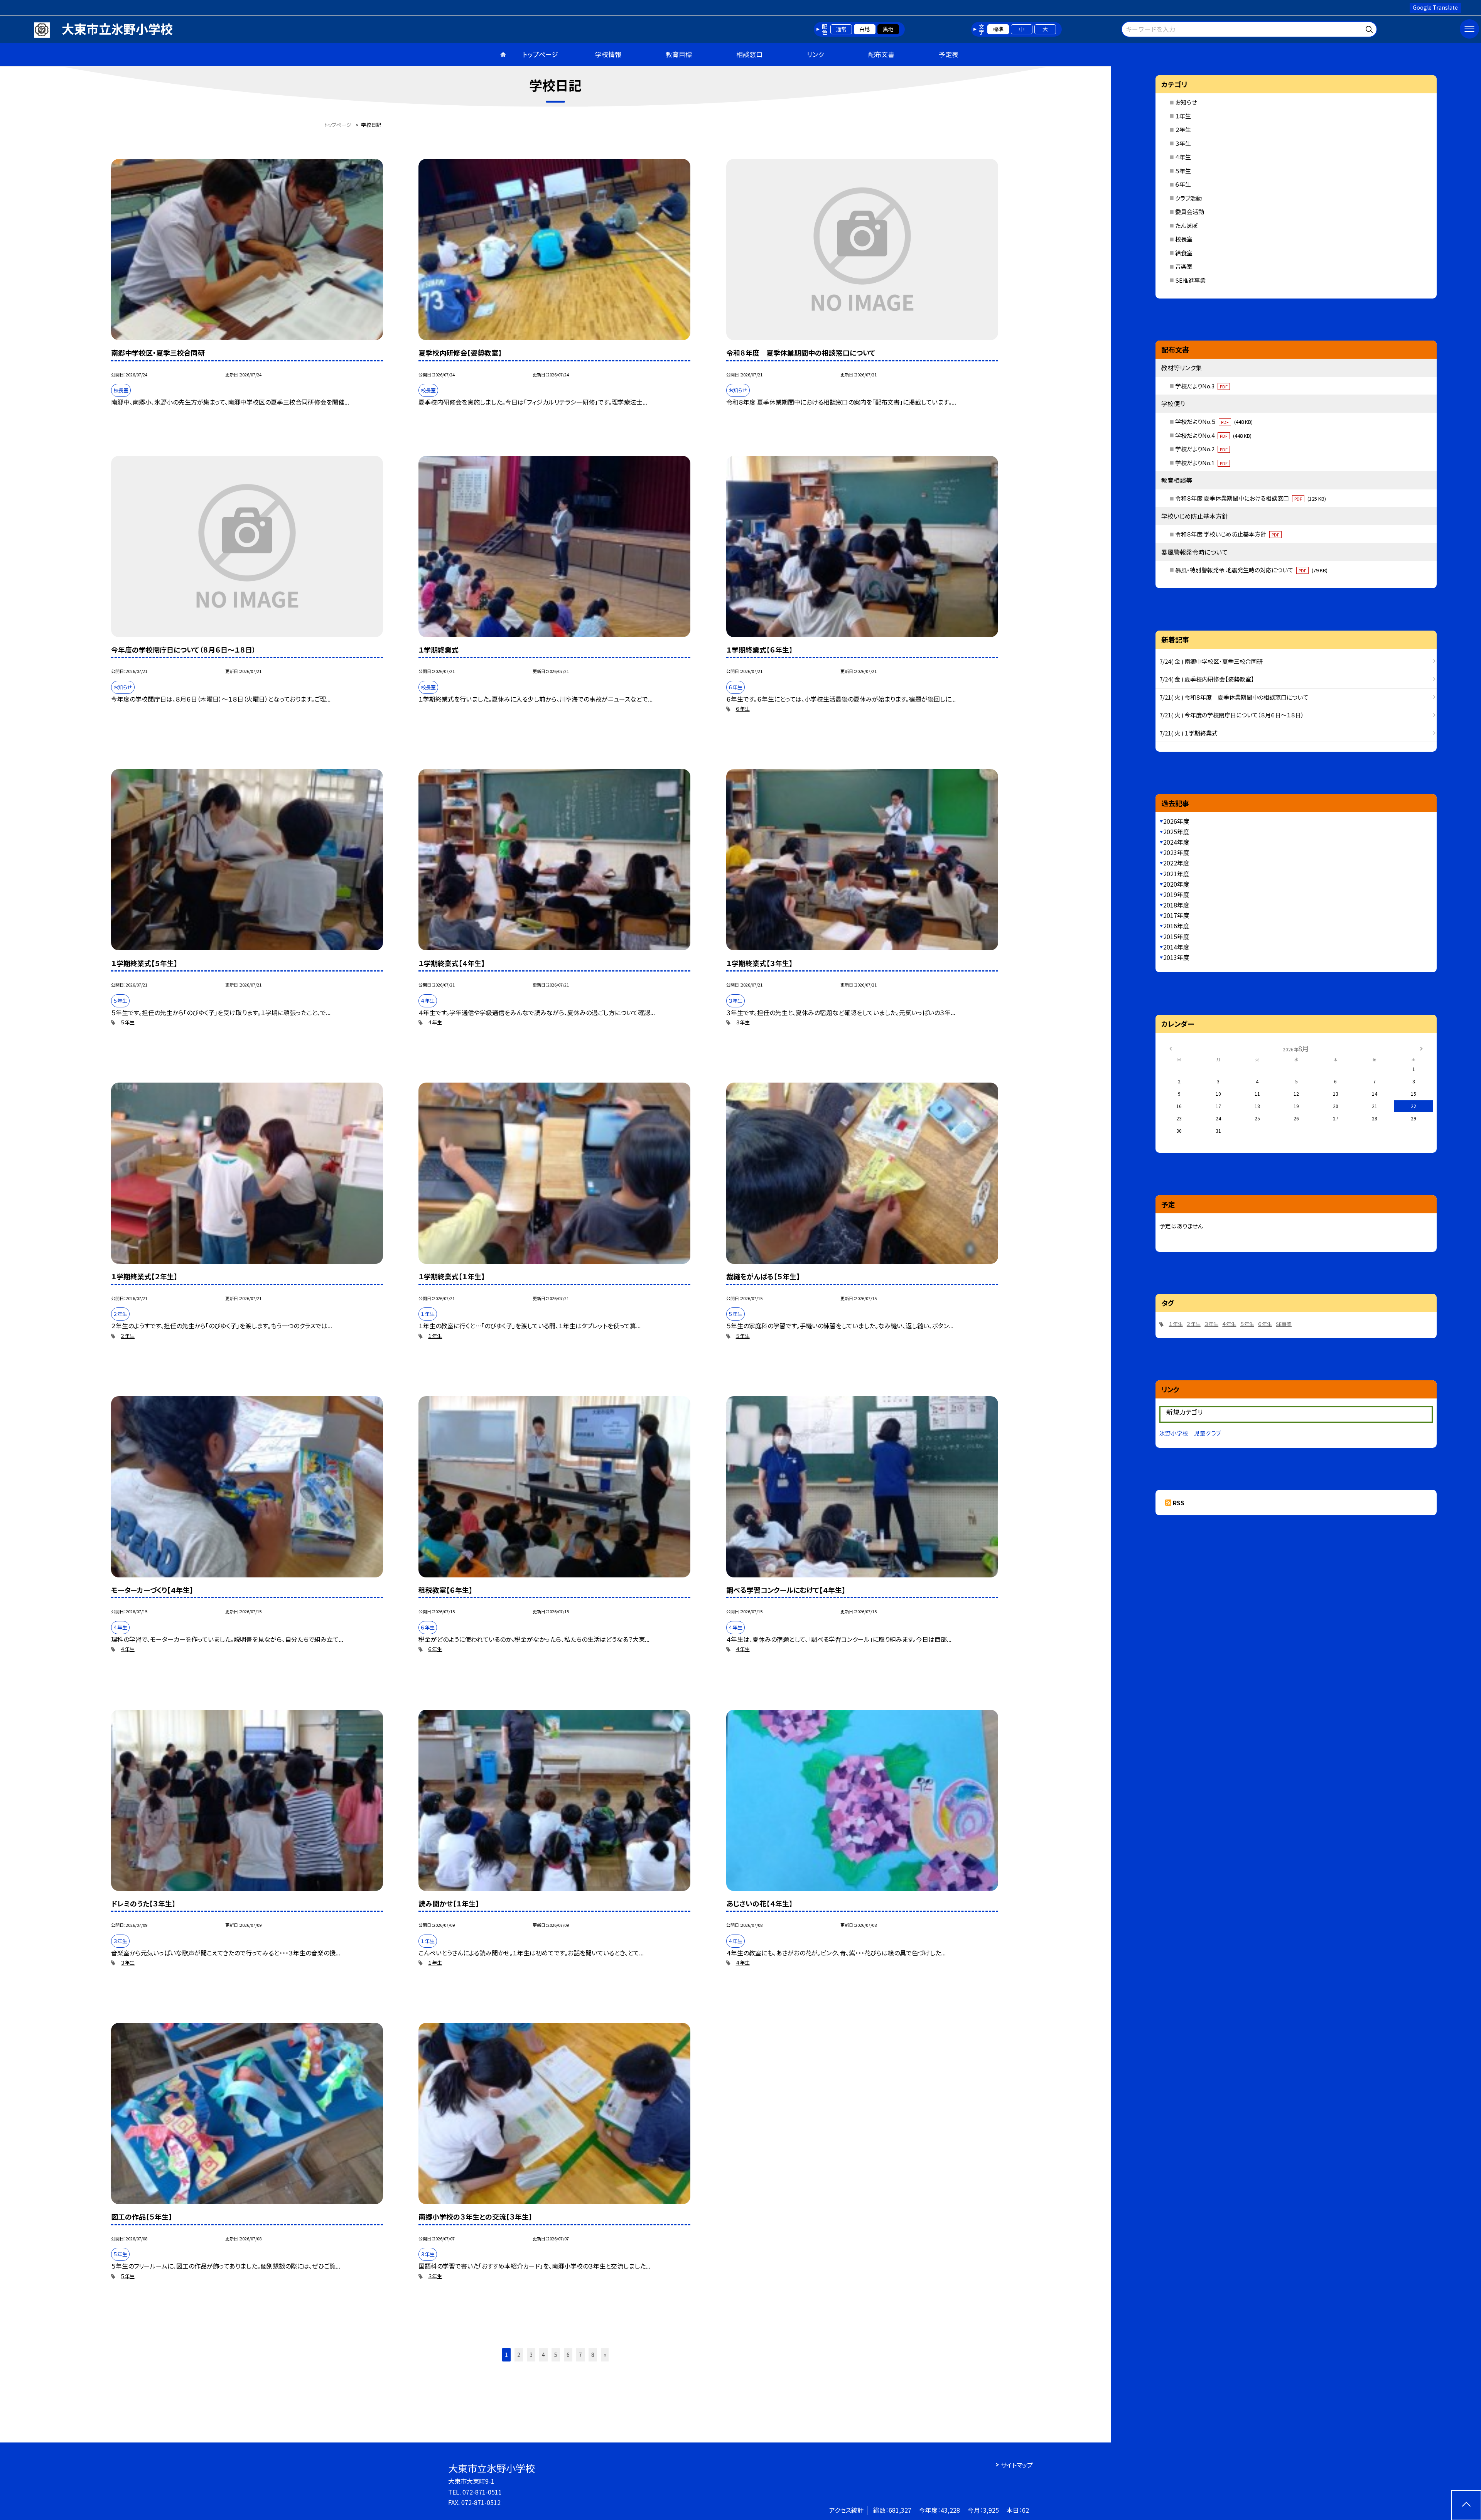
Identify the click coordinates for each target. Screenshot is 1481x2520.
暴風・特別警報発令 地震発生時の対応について (1251, 570)
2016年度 (1176, 926)
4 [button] (543, 2355)
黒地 (888, 29)
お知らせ (1186, 102)
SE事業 (1284, 1324)
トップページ (540, 54)
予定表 (949, 54)
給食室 (1184, 253)
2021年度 (1176, 874)
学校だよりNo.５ (1214, 421)
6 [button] (568, 2355)
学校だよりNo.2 (1201, 449)
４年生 (435, 1022)
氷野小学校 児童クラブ (1190, 1433)
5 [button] (556, 2355)
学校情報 (608, 54)
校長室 (1184, 239)
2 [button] (519, 2355)
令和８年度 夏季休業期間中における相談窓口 (1251, 498)
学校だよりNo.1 (1201, 463)
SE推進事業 (1190, 280)
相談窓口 (749, 54)
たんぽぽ (1186, 225)
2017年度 (1176, 915)
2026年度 (1176, 821)
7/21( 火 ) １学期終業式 (1188, 733)
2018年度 (1176, 905)
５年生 (128, 1022)
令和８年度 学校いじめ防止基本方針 (1227, 534)
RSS (1179, 1503)
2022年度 (1176, 863)
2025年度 (1176, 832)
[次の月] (1421, 1048)
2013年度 (1176, 957)
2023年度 (1176, 852)
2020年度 (1176, 884)
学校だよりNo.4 (1213, 435)
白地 (865, 29)
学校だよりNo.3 (1201, 386)
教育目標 (679, 54)
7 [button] (580, 2355)
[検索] (1370, 28)
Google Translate (1435, 7)
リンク (815, 54)
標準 (998, 29)
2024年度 (1176, 842)
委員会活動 (1190, 212)
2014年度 (1176, 947)
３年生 (743, 1022)
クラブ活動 (1188, 198)
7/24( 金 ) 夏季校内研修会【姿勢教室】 (1207, 679)
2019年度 (1176, 894)
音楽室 (1184, 266)
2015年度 (1176, 936)
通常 (841, 29)
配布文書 (881, 54)
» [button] (605, 2355)
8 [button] (593, 2355)
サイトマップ (1017, 2465)
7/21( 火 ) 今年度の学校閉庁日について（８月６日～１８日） (1232, 715)
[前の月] (1171, 1048)
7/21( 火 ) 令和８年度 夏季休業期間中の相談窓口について (1234, 697)
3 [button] (531, 2355)
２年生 (128, 1336)
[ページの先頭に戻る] (1466, 2505)
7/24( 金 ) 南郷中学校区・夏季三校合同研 (1211, 661)
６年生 (743, 709)
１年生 (435, 1336)
